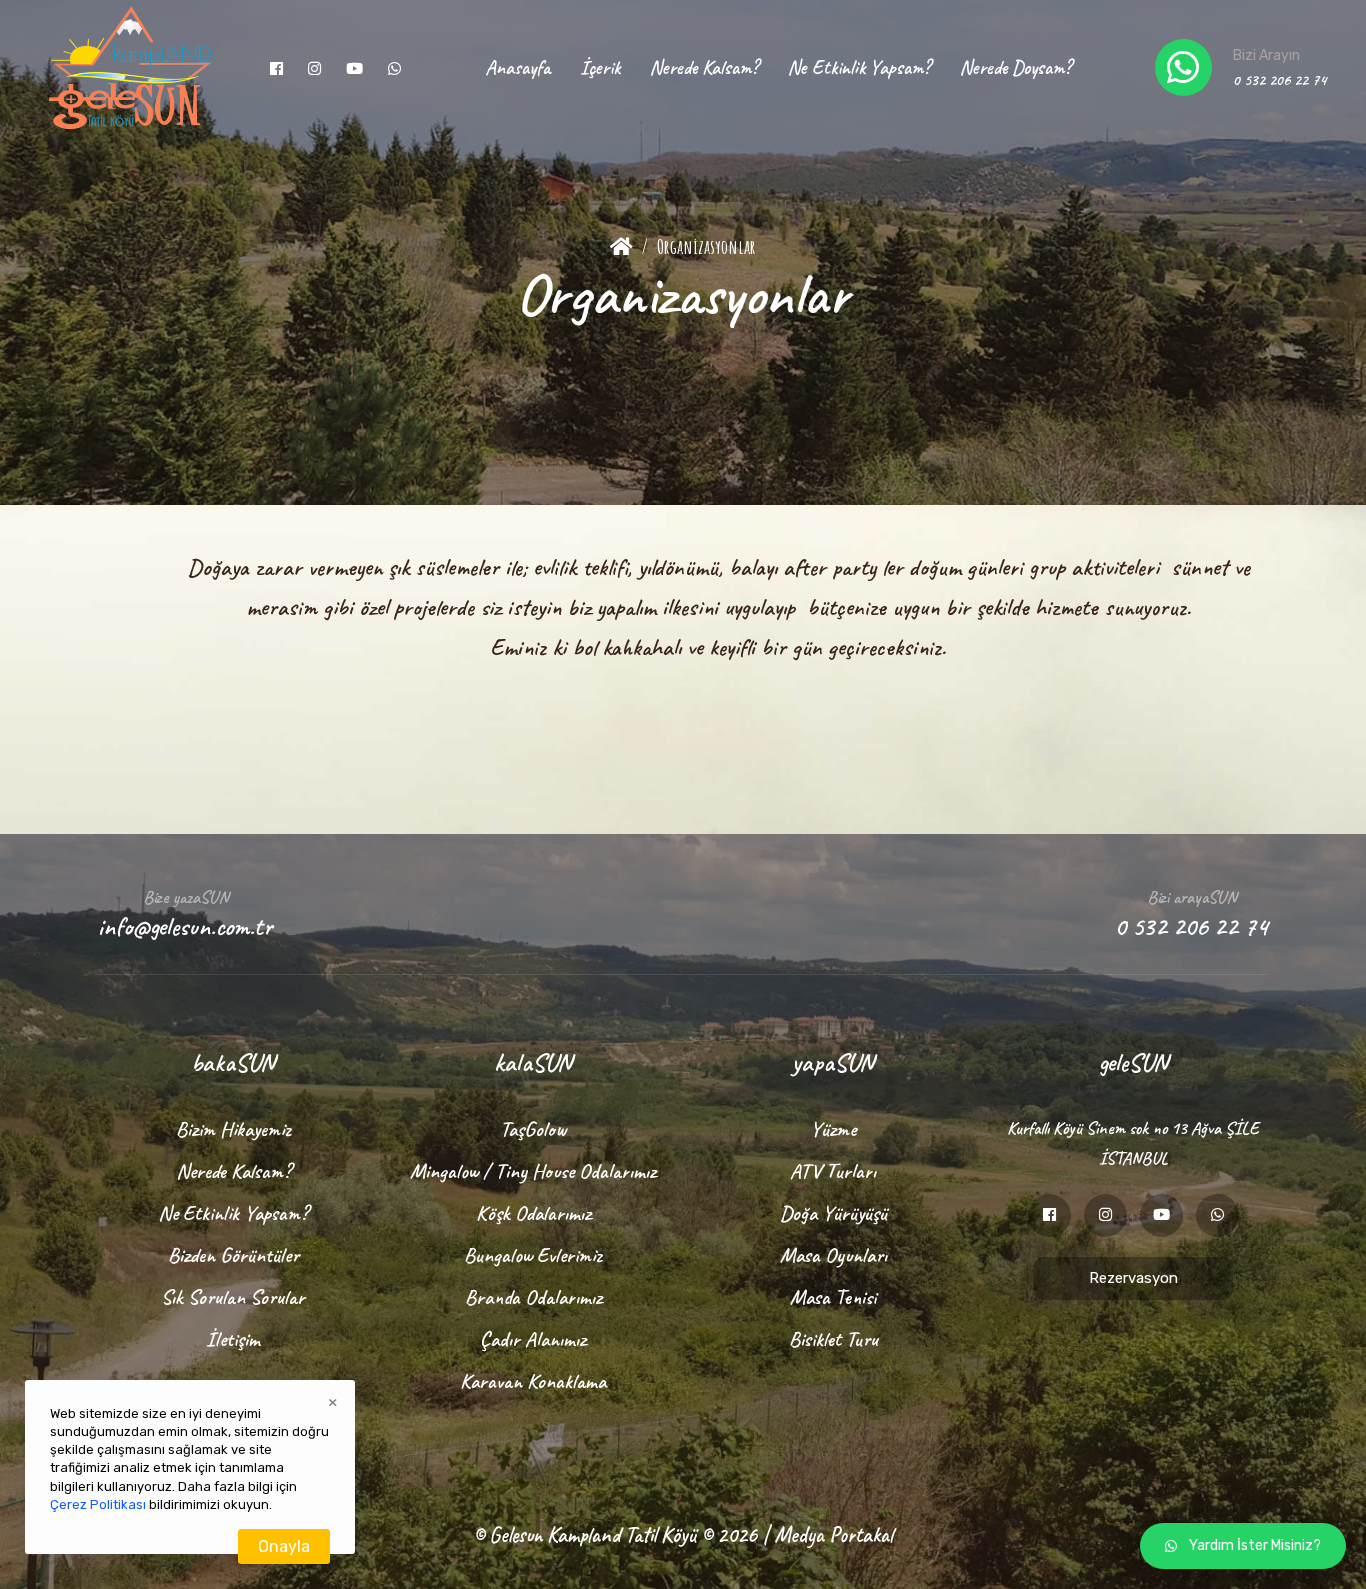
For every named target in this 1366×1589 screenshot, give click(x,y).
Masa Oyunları (833, 1255)
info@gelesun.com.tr (185, 926)
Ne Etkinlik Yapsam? (859, 67)
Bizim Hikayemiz (233, 1129)
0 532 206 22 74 (1279, 80)
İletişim (233, 1339)
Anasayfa (517, 67)
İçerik (600, 67)
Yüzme (833, 1129)
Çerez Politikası (98, 1504)
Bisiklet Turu (833, 1339)
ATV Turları (833, 1171)
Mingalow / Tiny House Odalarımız (533, 1171)
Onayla (284, 1546)
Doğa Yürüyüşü (833, 1213)
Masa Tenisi (833, 1297)
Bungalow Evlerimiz (533, 1255)
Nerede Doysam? (1015, 67)
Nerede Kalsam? (704, 67)
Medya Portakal (833, 1535)
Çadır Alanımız (533, 1339)
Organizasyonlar (706, 246)
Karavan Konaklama (533, 1381)
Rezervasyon (1133, 1278)
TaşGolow (533, 1129)
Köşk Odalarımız (533, 1213)
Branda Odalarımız (533, 1297)
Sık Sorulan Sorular (233, 1297)
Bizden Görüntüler (233, 1255)
